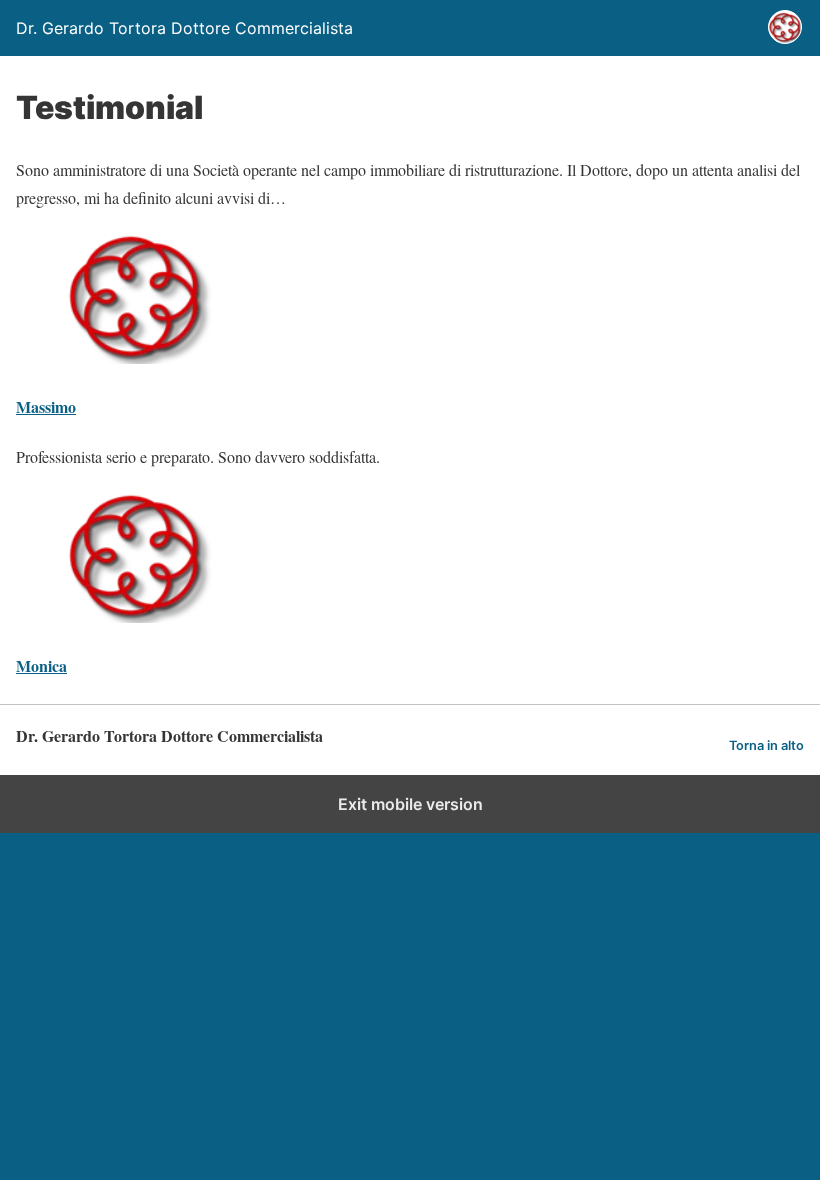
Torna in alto (766, 745)
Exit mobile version (410, 804)
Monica (41, 665)
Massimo (46, 406)
